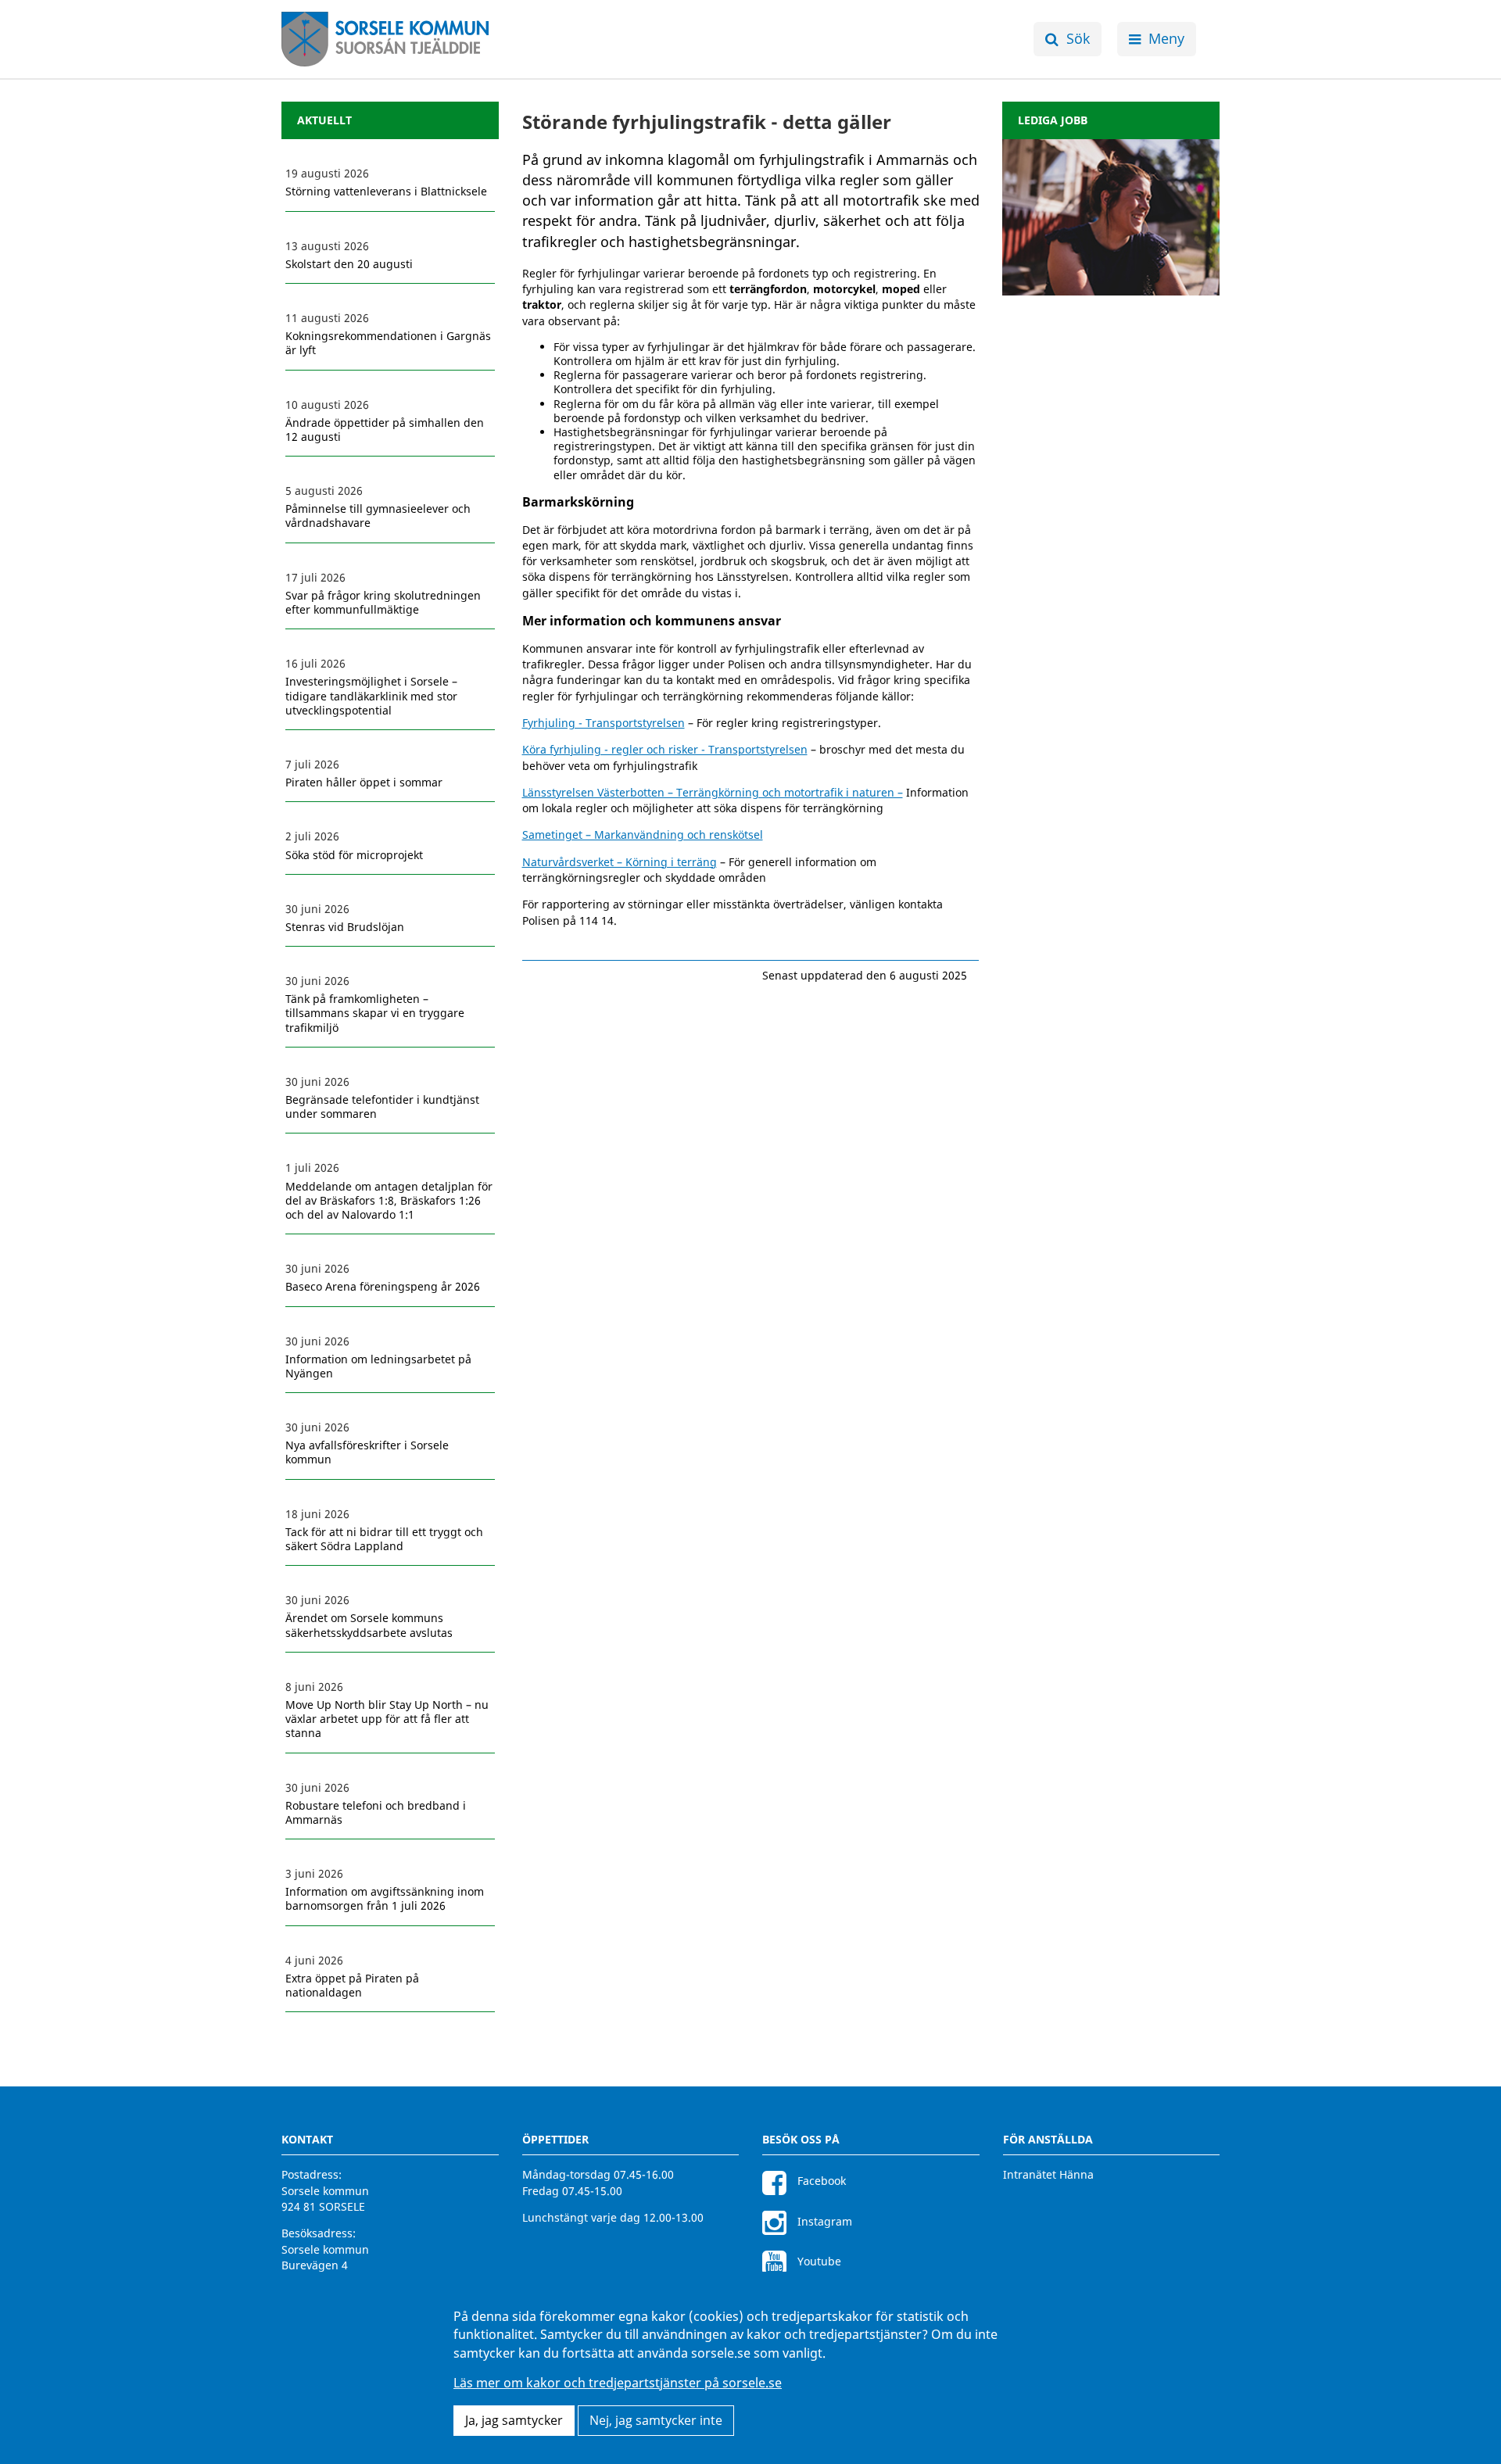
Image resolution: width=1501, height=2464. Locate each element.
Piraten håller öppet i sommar (364, 783)
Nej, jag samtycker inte (656, 2420)
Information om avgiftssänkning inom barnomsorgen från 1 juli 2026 (385, 1899)
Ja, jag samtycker (514, 2420)
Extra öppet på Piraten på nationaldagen (352, 1986)
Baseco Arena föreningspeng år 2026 (383, 1287)
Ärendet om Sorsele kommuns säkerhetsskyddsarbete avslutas (369, 1625)
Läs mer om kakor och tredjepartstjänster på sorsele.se (618, 2383)
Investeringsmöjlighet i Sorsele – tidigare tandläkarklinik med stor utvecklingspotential (371, 696)
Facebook (820, 2181)
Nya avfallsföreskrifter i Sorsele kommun (367, 1452)
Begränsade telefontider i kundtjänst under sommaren (382, 1107)
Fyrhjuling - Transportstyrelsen (604, 723)
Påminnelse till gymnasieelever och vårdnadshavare (378, 516)
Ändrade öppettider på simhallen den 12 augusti (385, 430)
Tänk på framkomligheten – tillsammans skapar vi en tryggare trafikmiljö (375, 1013)
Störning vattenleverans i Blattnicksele (386, 192)
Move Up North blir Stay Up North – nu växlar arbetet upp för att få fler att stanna (387, 1719)
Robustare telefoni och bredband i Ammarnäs (376, 1813)
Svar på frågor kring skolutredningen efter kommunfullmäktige (383, 603)
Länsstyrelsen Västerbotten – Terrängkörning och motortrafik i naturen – (713, 792)
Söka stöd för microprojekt (354, 855)
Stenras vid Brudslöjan (345, 927)
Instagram (823, 2221)
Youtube (818, 2261)
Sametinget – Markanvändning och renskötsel (643, 834)
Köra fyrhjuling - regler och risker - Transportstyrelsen (665, 749)
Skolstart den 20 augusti (349, 264)
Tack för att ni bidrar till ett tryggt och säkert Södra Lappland (384, 1539)
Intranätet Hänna (1048, 2174)
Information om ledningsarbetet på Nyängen (378, 1366)
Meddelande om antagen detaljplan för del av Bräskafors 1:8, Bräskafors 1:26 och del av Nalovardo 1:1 (389, 1201)
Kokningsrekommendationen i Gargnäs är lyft (388, 343)
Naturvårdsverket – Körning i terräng (620, 862)
